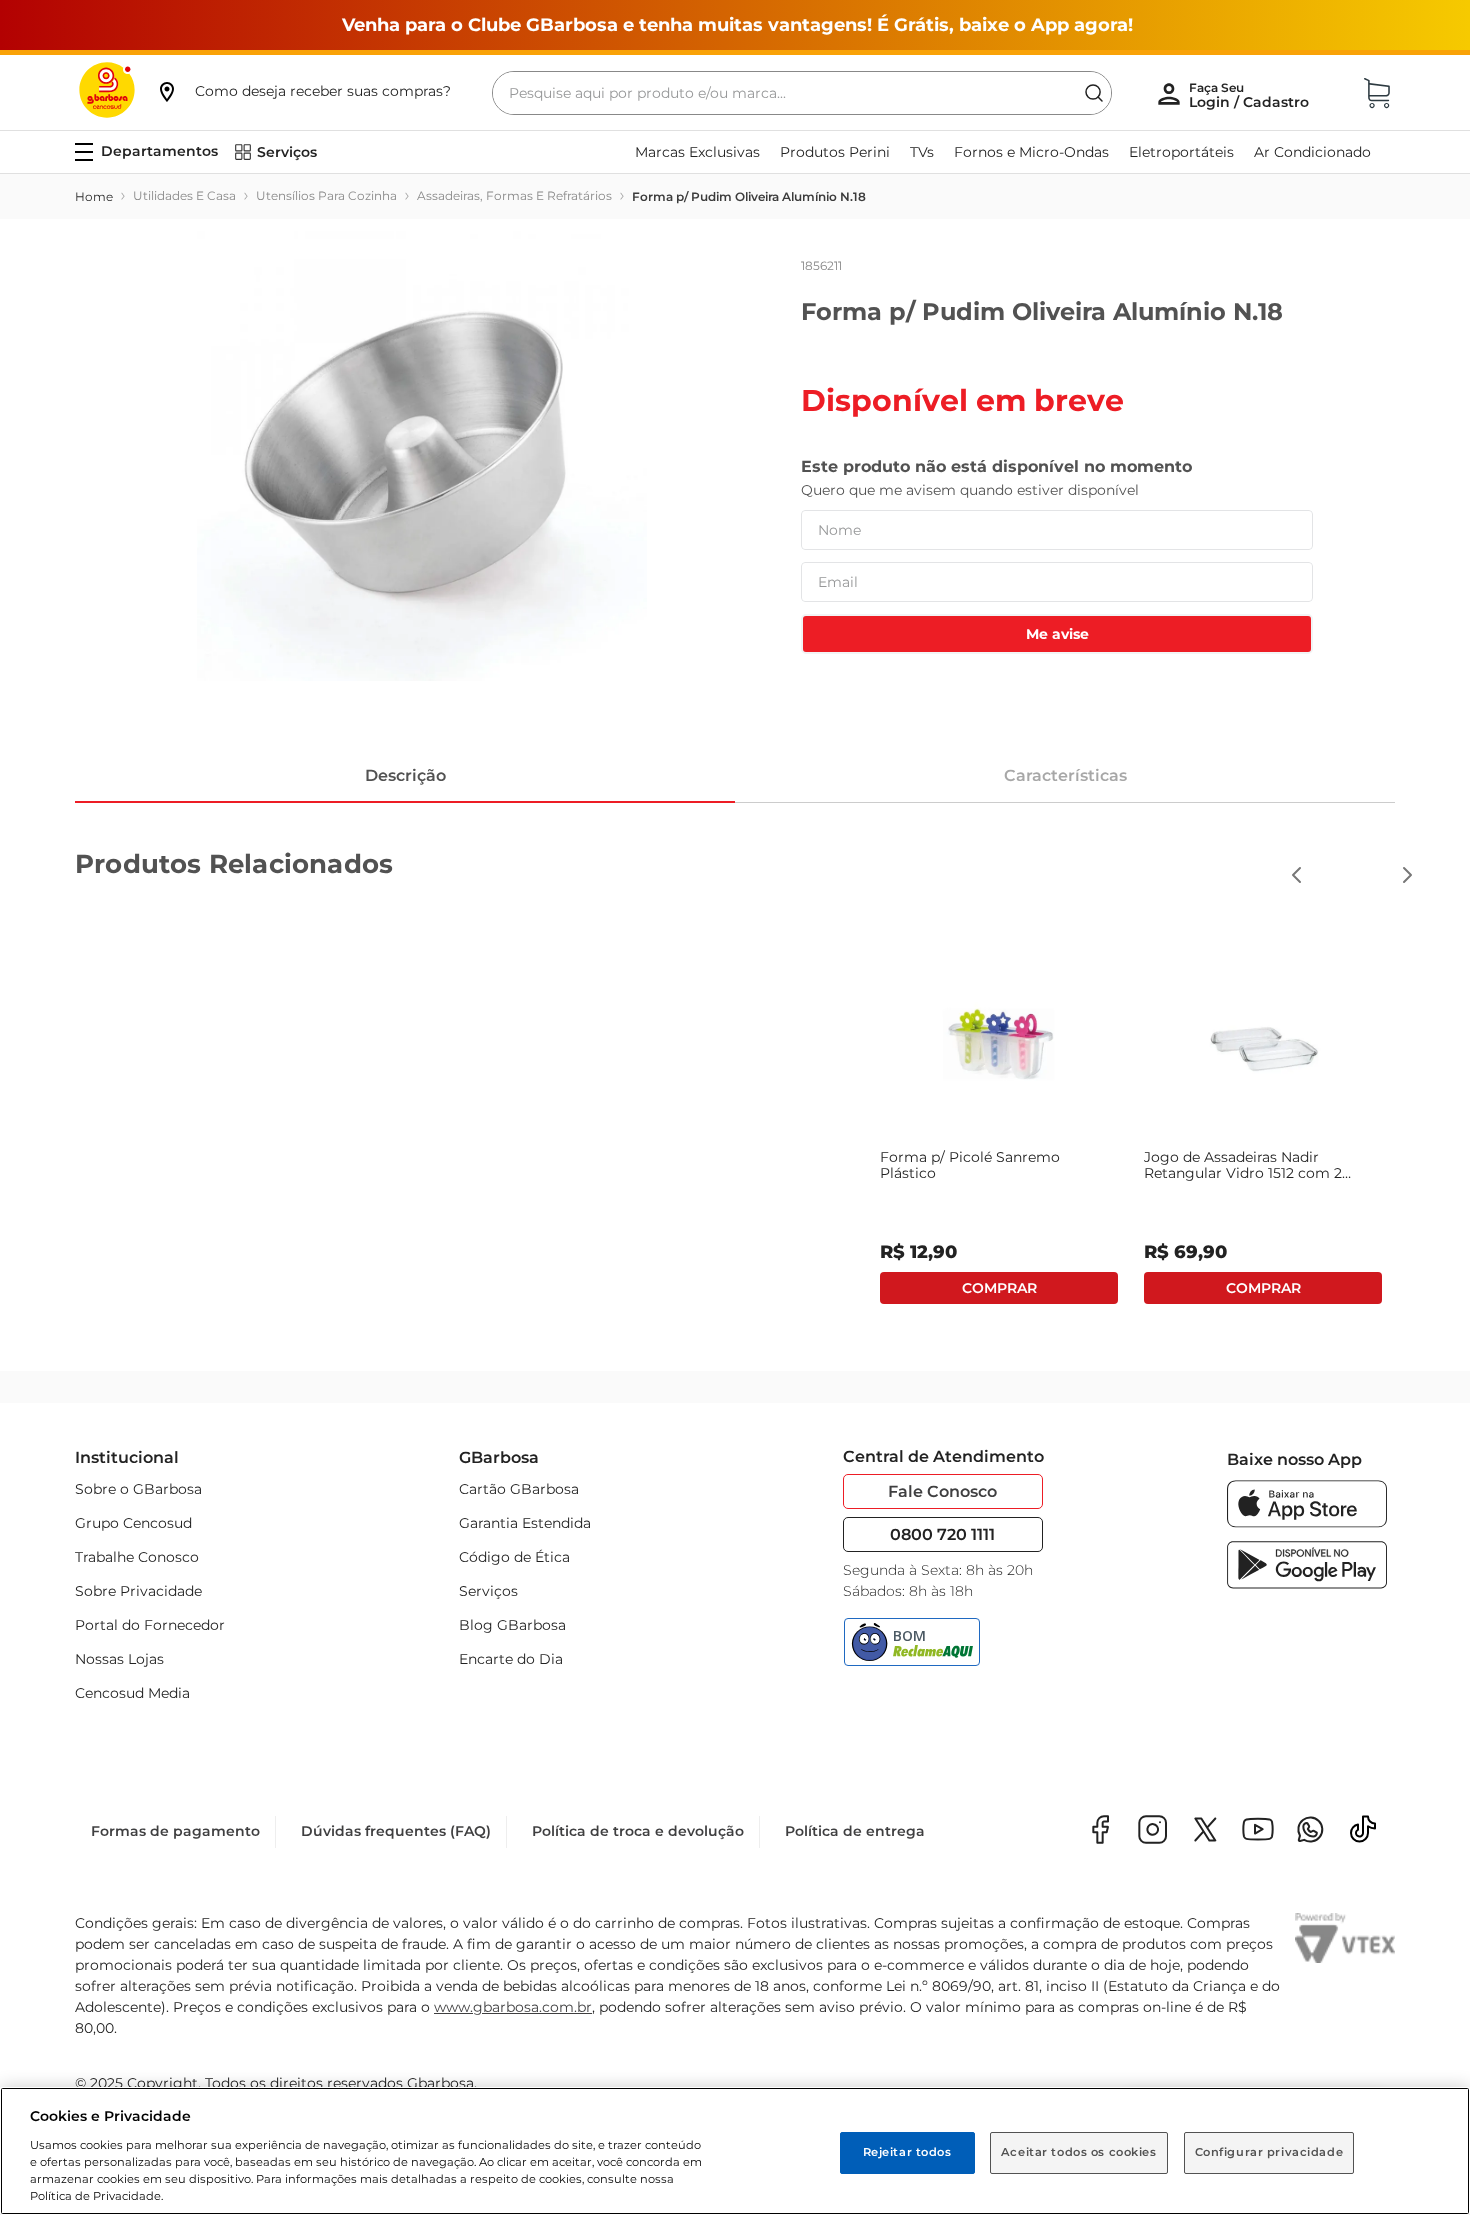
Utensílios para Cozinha (326, 195)
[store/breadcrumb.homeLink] (94, 197)
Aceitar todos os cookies (1079, 2152)
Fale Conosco (942, 1491)
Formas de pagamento (175, 1831)
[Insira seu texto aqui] (1310, 1831)
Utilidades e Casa (184, 195)
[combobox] (802, 93)
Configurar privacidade (1269, 2152)
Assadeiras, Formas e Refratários (514, 195)
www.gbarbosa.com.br (513, 2007)
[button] (303, 91)
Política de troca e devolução (638, 1831)
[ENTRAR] (1251, 95)
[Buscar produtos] (1094, 93)
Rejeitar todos (907, 2152)
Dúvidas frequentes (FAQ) (396, 1831)
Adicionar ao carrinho (999, 1288)
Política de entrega (855, 1831)
